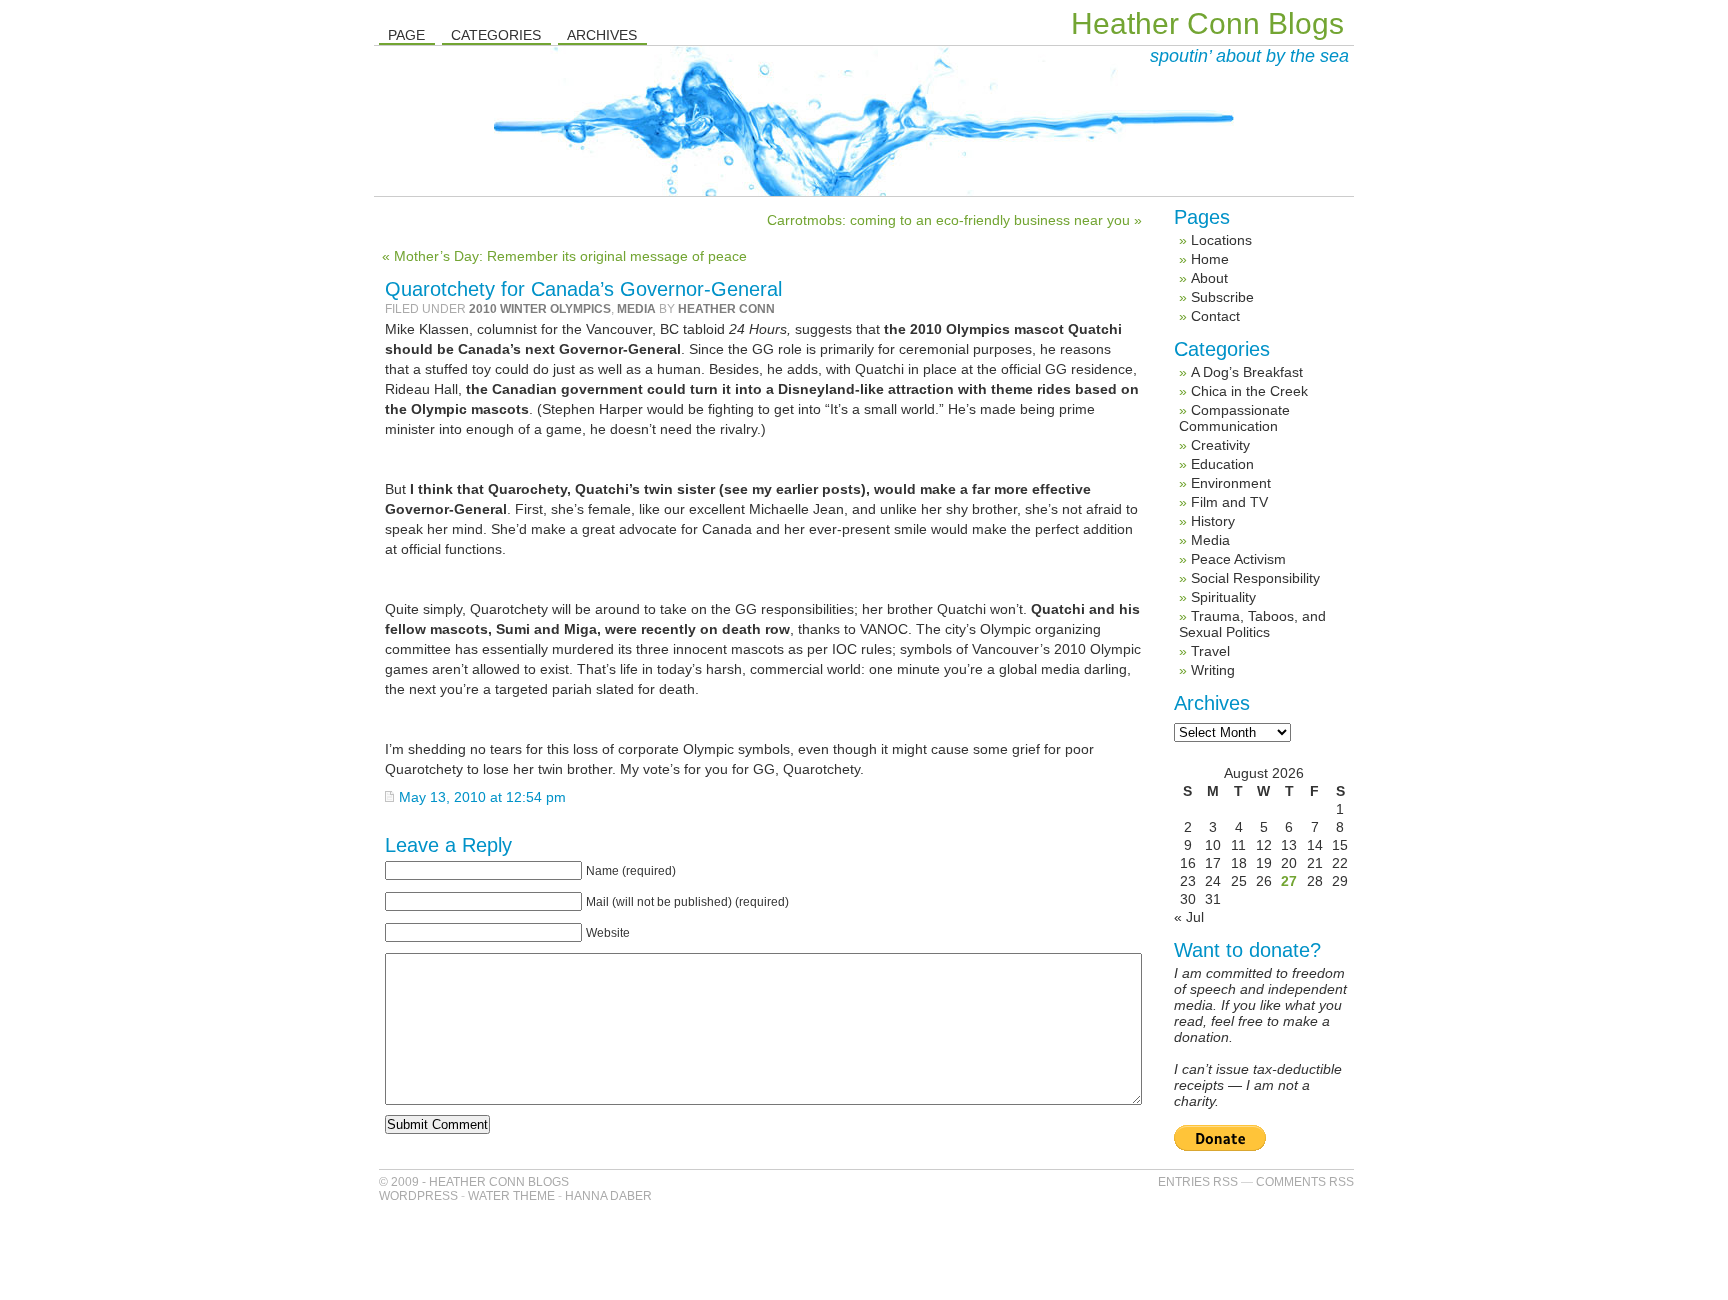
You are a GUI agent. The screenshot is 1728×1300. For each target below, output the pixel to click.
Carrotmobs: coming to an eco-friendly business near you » (954, 220)
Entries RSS (1198, 1182)
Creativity (1220, 445)
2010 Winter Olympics (540, 309)
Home (1210, 259)
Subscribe (1222, 297)
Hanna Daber (608, 1196)
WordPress (418, 1196)
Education (1222, 464)
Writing (1213, 670)
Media (636, 309)
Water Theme (511, 1196)
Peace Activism (1238, 559)
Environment (1231, 483)
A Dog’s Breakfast (1247, 372)
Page (406, 35)
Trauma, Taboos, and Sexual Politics (1252, 624)
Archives (602, 35)
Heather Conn (726, 309)
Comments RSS (1305, 1182)
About (1209, 278)
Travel (1210, 651)
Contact (1215, 316)
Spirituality (1223, 597)
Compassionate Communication (1234, 418)
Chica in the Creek (1249, 391)
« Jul (1189, 917)
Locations (1221, 240)
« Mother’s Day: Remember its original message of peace (564, 256)
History (1213, 521)
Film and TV (1229, 502)
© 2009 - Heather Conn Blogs (474, 1182)
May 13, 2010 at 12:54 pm (482, 797)
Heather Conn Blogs (1207, 23)
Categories (496, 35)
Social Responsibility (1255, 578)
